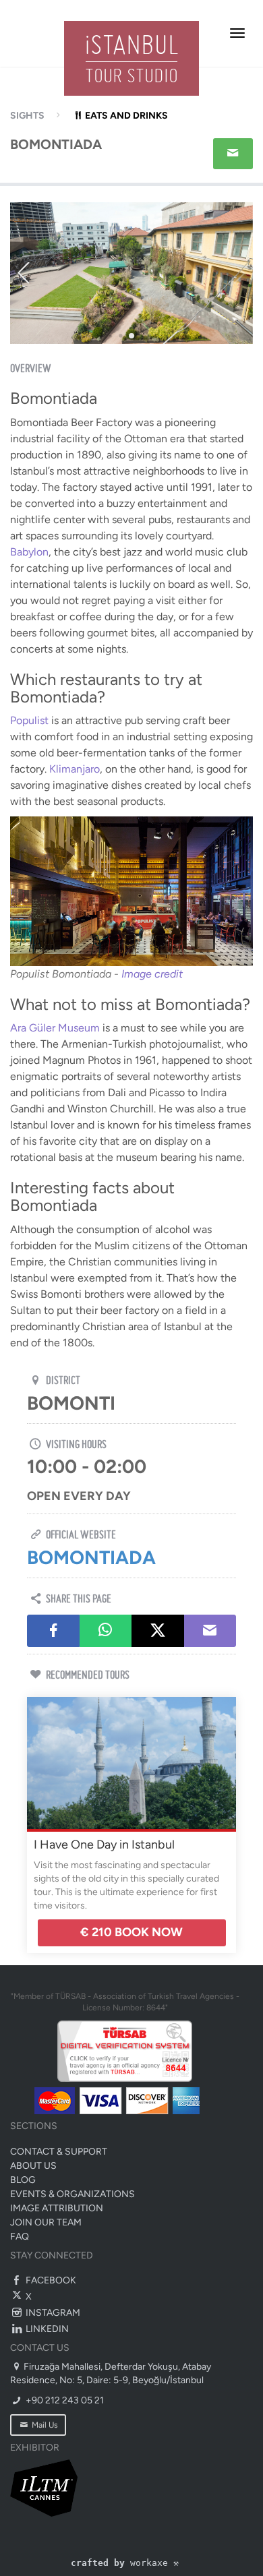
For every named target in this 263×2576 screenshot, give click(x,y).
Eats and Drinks (126, 116)
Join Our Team (46, 2222)
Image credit (152, 974)
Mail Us (44, 2425)
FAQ (20, 2237)
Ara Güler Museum (55, 1028)
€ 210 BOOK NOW (131, 1932)
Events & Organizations (72, 2194)
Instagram (52, 2313)
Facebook (50, 2280)
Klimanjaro (75, 769)
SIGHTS (27, 116)
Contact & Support (59, 2152)
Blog (23, 2180)
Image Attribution (57, 2208)
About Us (33, 2166)
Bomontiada (91, 1557)
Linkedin (46, 2329)
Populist (29, 720)
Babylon (29, 552)
